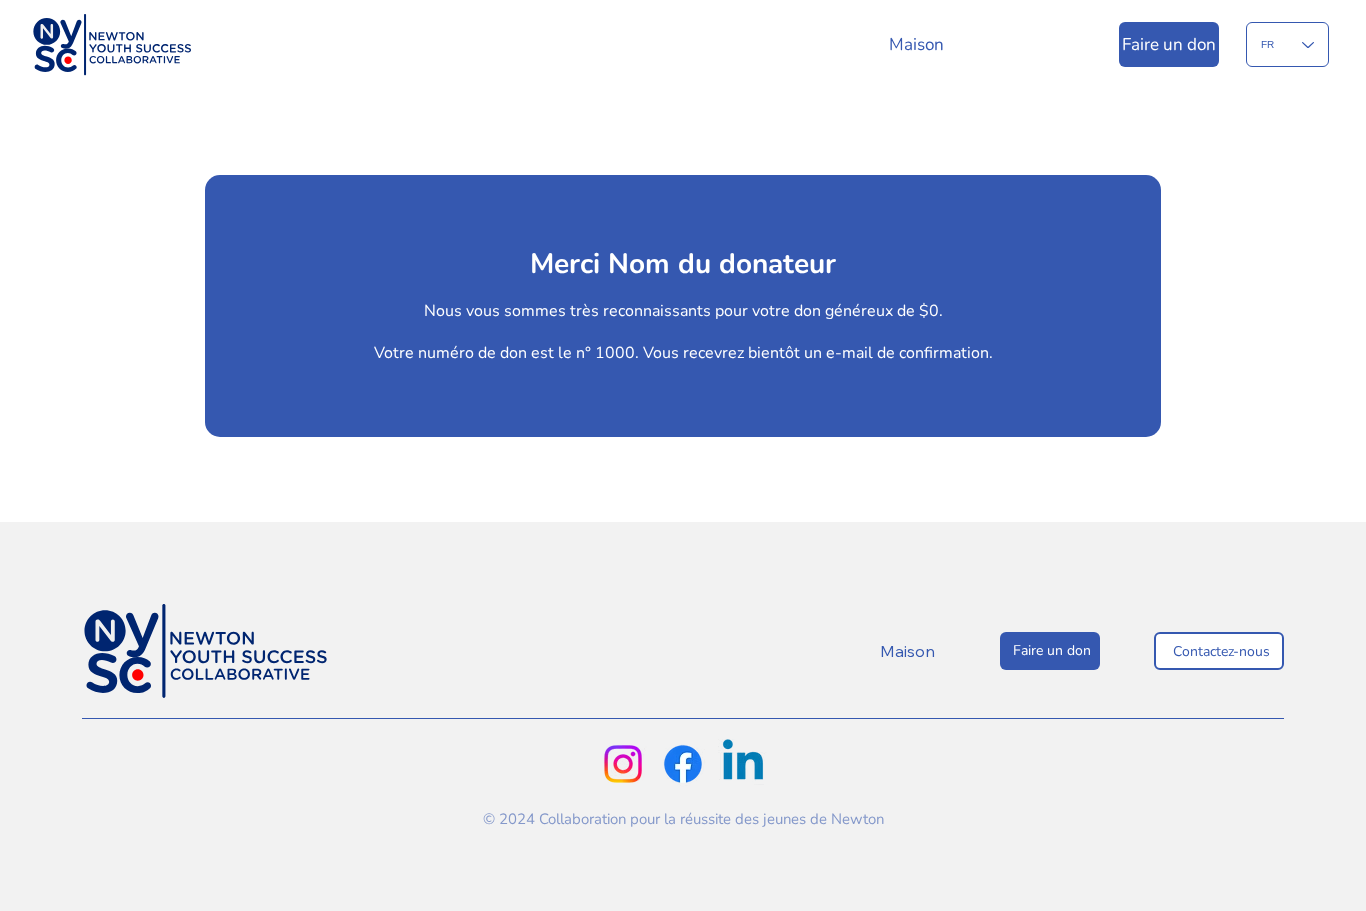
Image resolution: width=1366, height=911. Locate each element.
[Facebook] (683, 764)
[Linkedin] (743, 764)
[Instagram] (623, 764)
